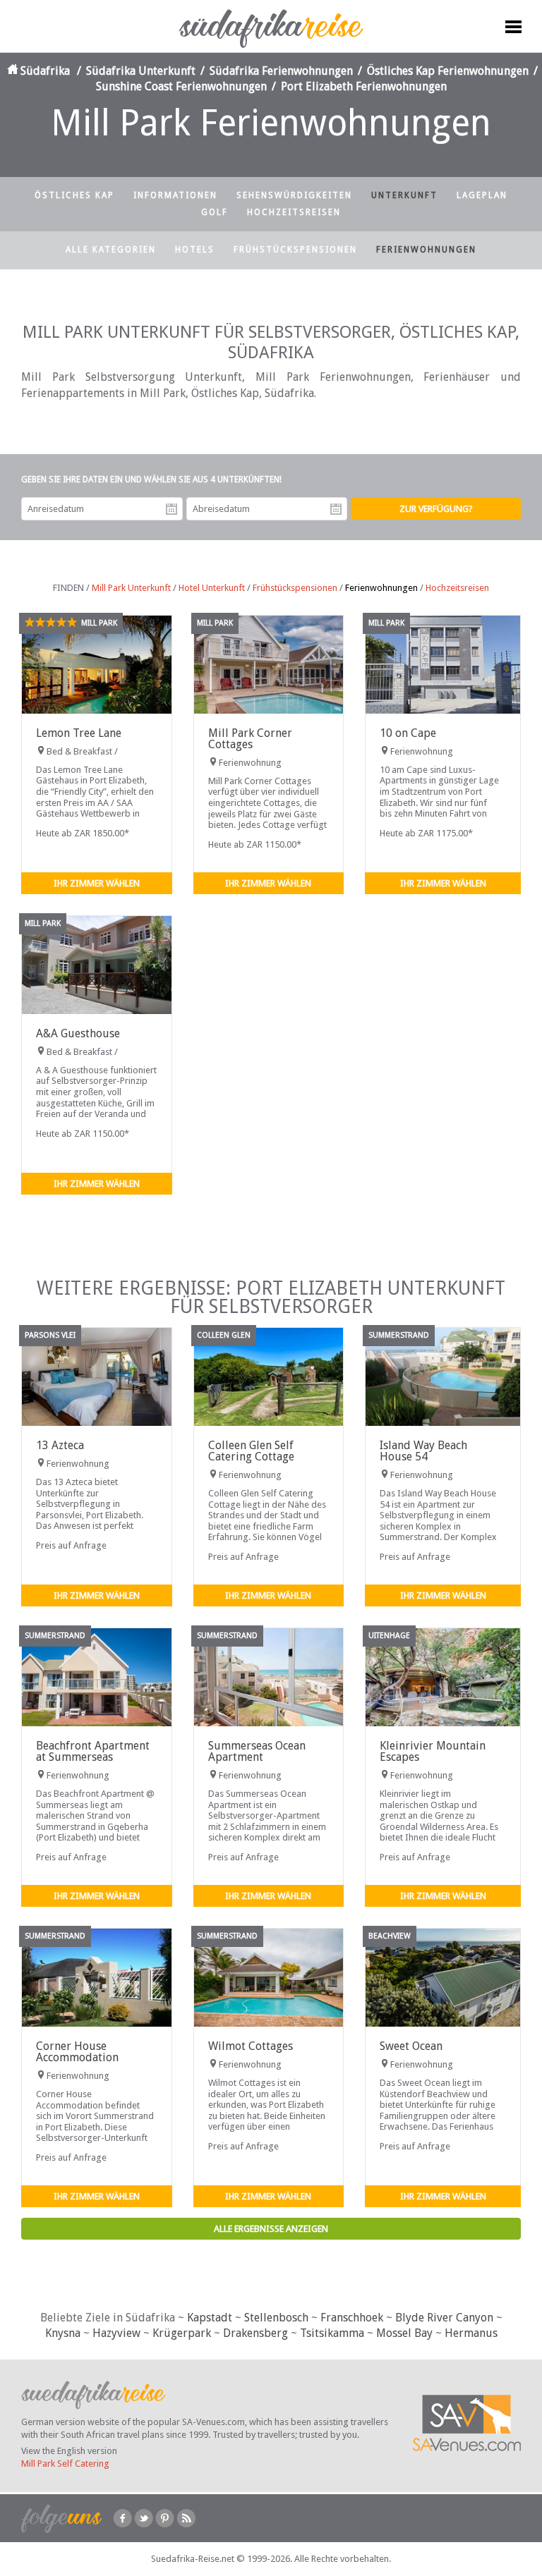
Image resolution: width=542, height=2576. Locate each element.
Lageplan (482, 195)
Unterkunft (404, 195)
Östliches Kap (74, 195)
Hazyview (116, 2333)
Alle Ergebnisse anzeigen (271, 2229)
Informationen (175, 195)
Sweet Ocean (411, 2046)
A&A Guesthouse (78, 1033)
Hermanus (471, 2333)
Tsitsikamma (332, 2333)
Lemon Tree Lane (79, 733)
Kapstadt (210, 2318)
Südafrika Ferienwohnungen (281, 71)
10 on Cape (408, 733)
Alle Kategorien (111, 250)
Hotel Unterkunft (212, 588)
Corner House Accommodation (77, 2052)
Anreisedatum (171, 509)
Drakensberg (255, 2333)
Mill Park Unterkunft (131, 588)
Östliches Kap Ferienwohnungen (448, 71)
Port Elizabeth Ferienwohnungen (364, 86)
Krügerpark (182, 2333)
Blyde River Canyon (444, 2318)
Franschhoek (352, 2318)
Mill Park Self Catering (65, 2464)
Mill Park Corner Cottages (250, 739)
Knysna (63, 2333)
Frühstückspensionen (295, 250)
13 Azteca (60, 1445)
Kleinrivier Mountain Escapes (433, 1751)
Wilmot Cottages (251, 2046)
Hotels (195, 250)
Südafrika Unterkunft (141, 71)
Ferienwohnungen (426, 250)
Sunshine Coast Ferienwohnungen (181, 86)
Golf (215, 212)
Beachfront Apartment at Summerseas (93, 1751)
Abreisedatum (336, 509)
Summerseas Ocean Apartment (257, 1751)
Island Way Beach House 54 (423, 1451)
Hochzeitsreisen (294, 212)
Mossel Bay (404, 2333)
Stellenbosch (276, 2318)
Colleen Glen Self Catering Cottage (251, 1451)
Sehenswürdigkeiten (294, 195)
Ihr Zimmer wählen (97, 883)
